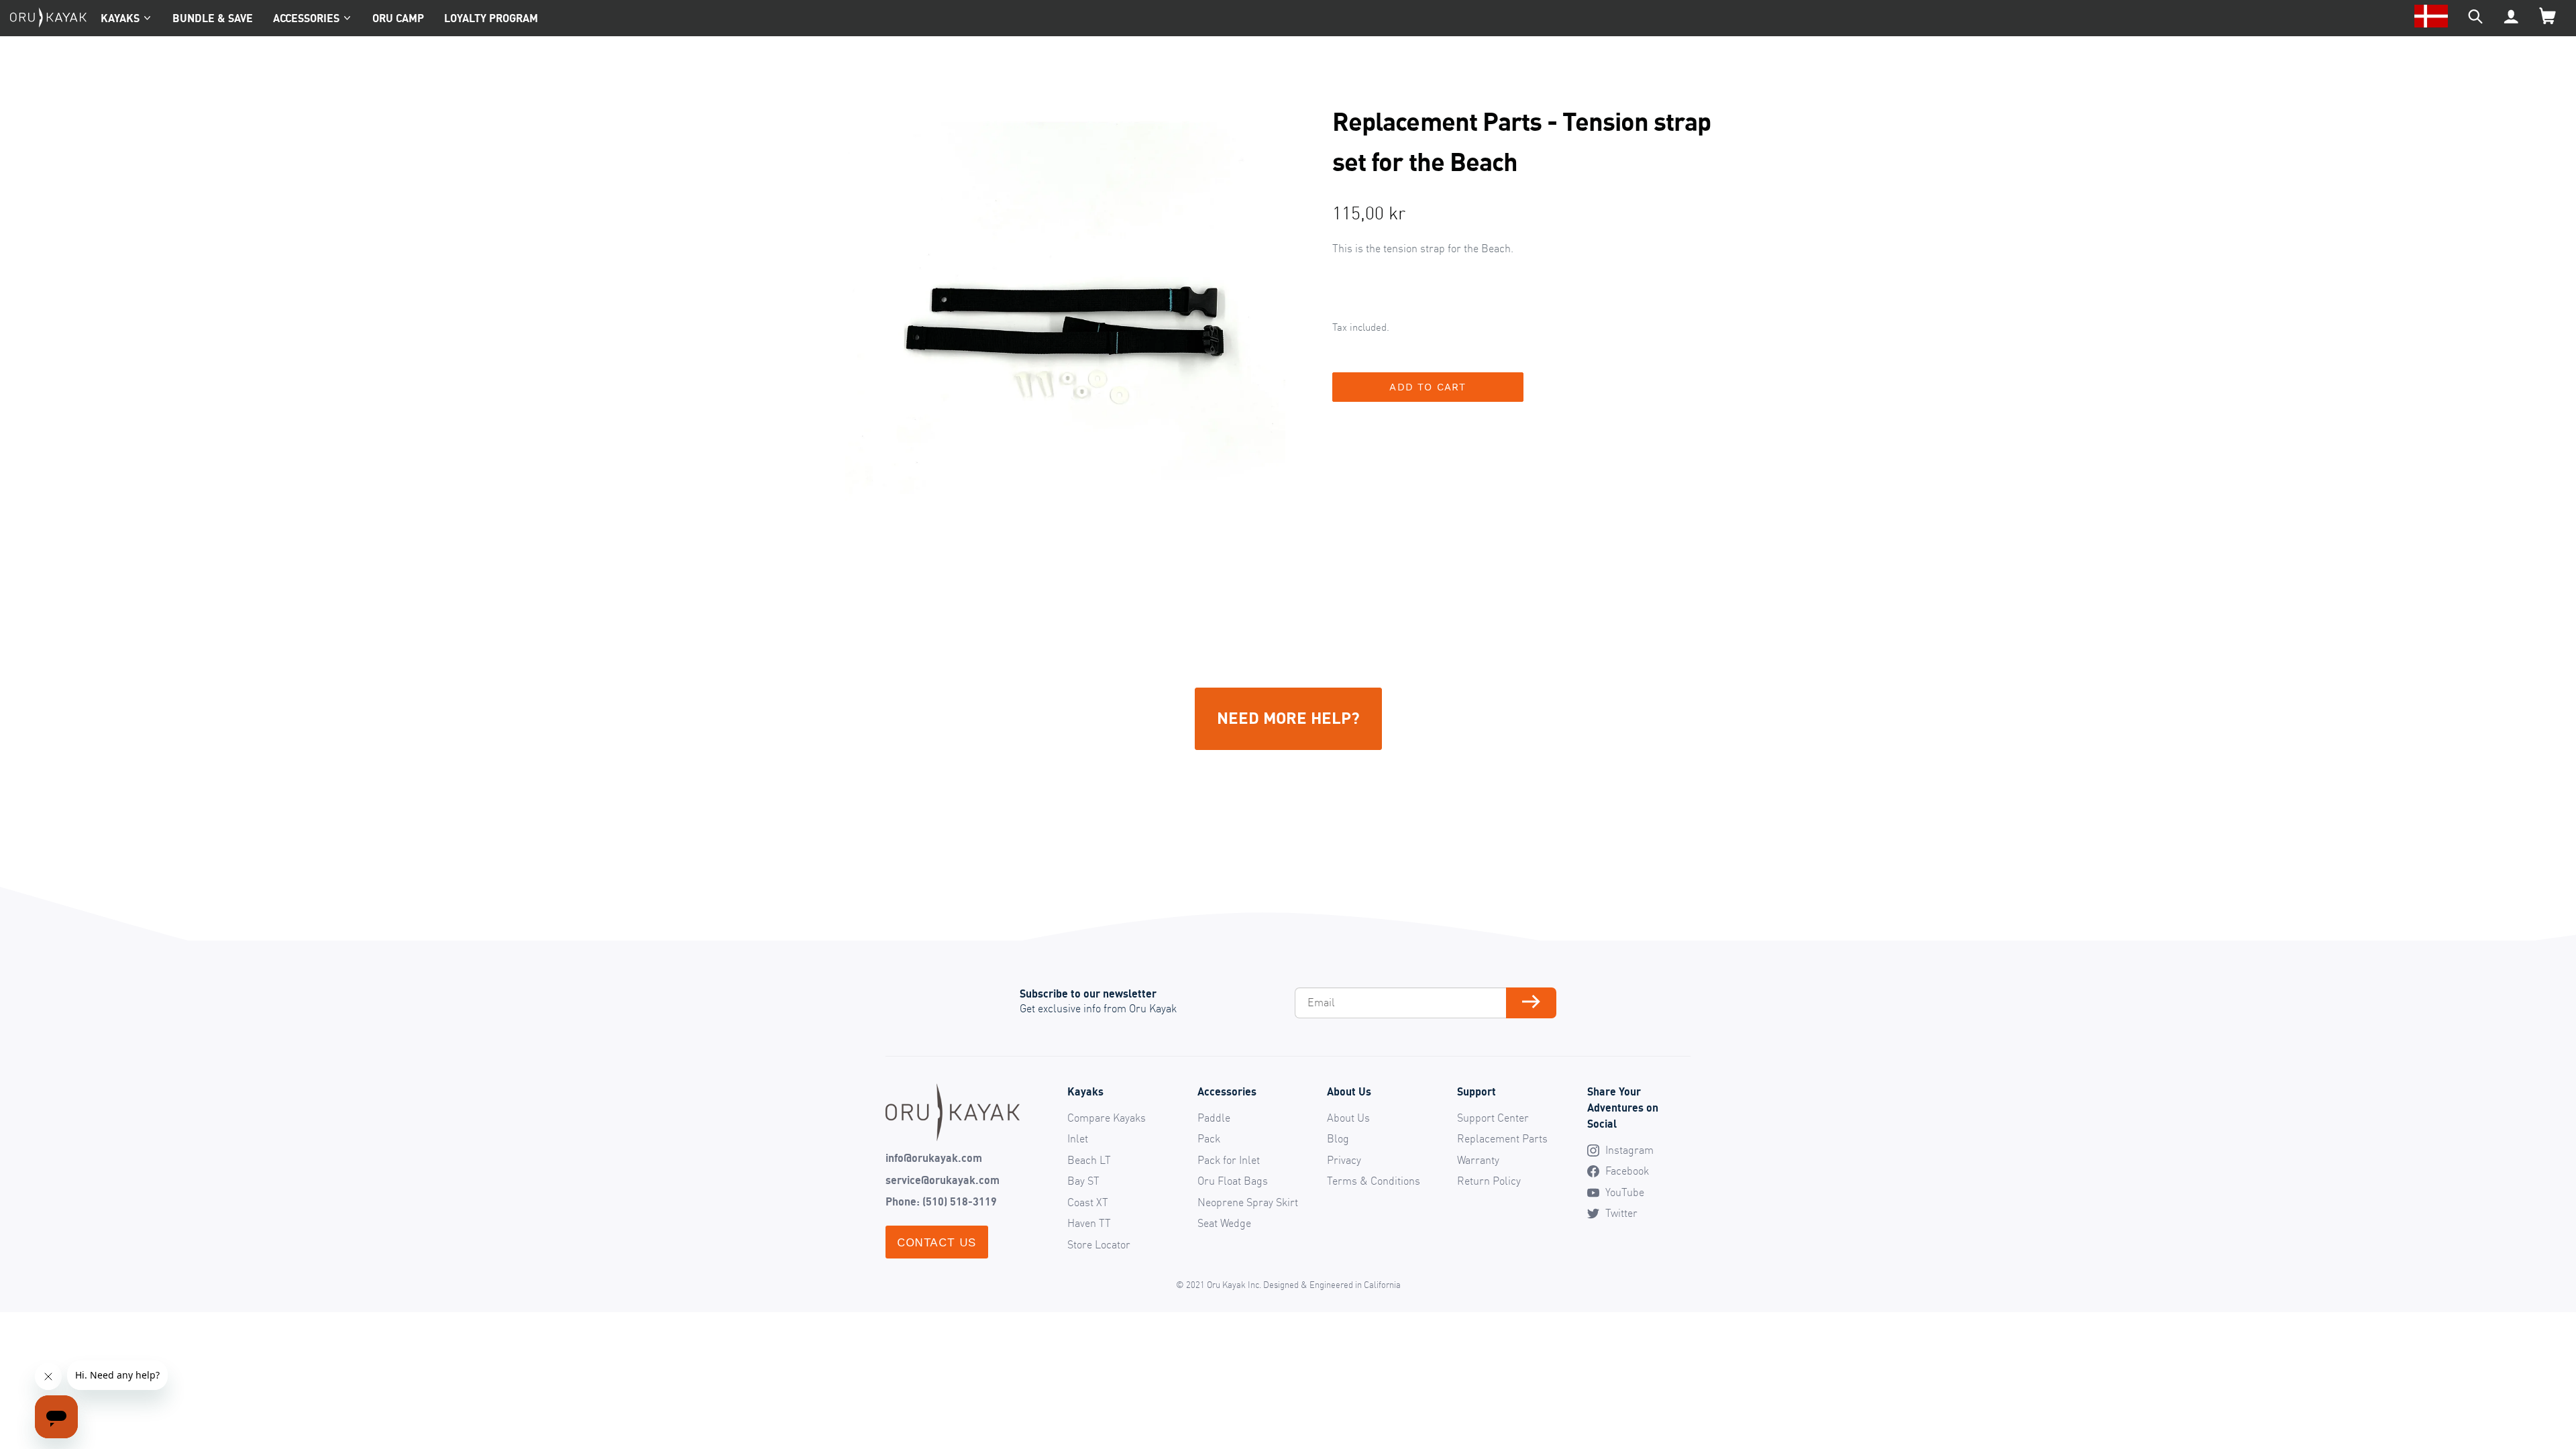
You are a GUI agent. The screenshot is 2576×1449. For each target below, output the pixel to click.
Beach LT (1089, 1160)
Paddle (1214, 1118)
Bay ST (1083, 1181)
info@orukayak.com (934, 1158)
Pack (1209, 1138)
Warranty (1478, 1160)
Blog (1338, 1138)
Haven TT (1089, 1223)
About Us (1348, 1118)
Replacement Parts (1502, 1138)
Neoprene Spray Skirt (1248, 1202)
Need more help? (1288, 717)
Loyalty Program (491, 18)
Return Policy (1489, 1181)
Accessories (306, 18)
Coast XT (1088, 1202)
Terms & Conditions (1374, 1181)
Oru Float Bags (1233, 1181)
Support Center (1493, 1118)
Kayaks (120, 18)
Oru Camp (398, 18)
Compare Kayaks (1107, 1118)
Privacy (1344, 1160)
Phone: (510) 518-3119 (941, 1201)
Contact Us (937, 1242)
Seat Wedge (1224, 1223)
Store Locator (1099, 1244)
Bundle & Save (213, 18)
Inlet (1078, 1138)
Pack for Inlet (1229, 1160)
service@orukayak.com (943, 1180)
